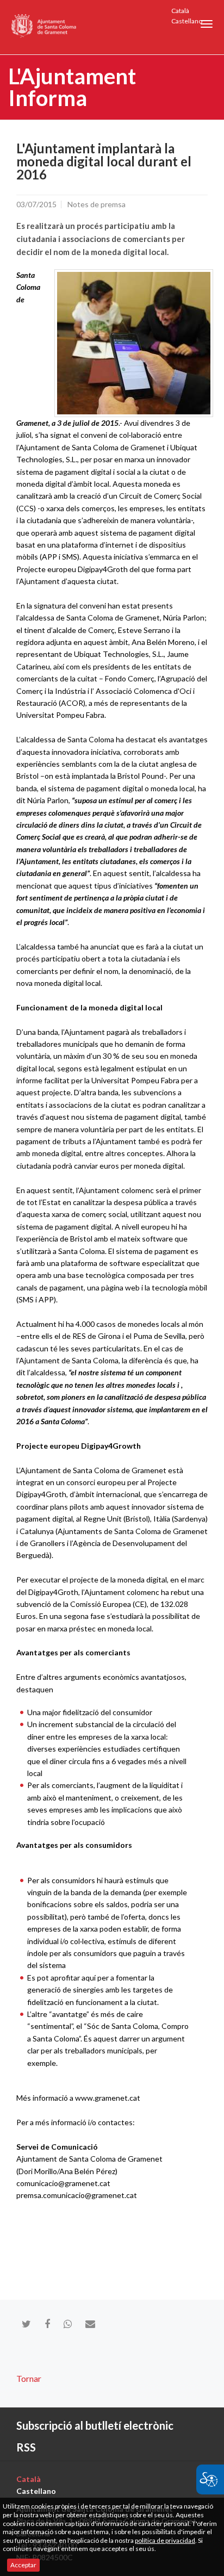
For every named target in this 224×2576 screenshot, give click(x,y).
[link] (134, 343)
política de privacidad (165, 2540)
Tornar (29, 2378)
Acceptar (23, 2565)
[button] (207, 24)
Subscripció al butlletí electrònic (95, 2425)
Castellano (187, 21)
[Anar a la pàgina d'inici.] (44, 27)
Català (180, 11)
